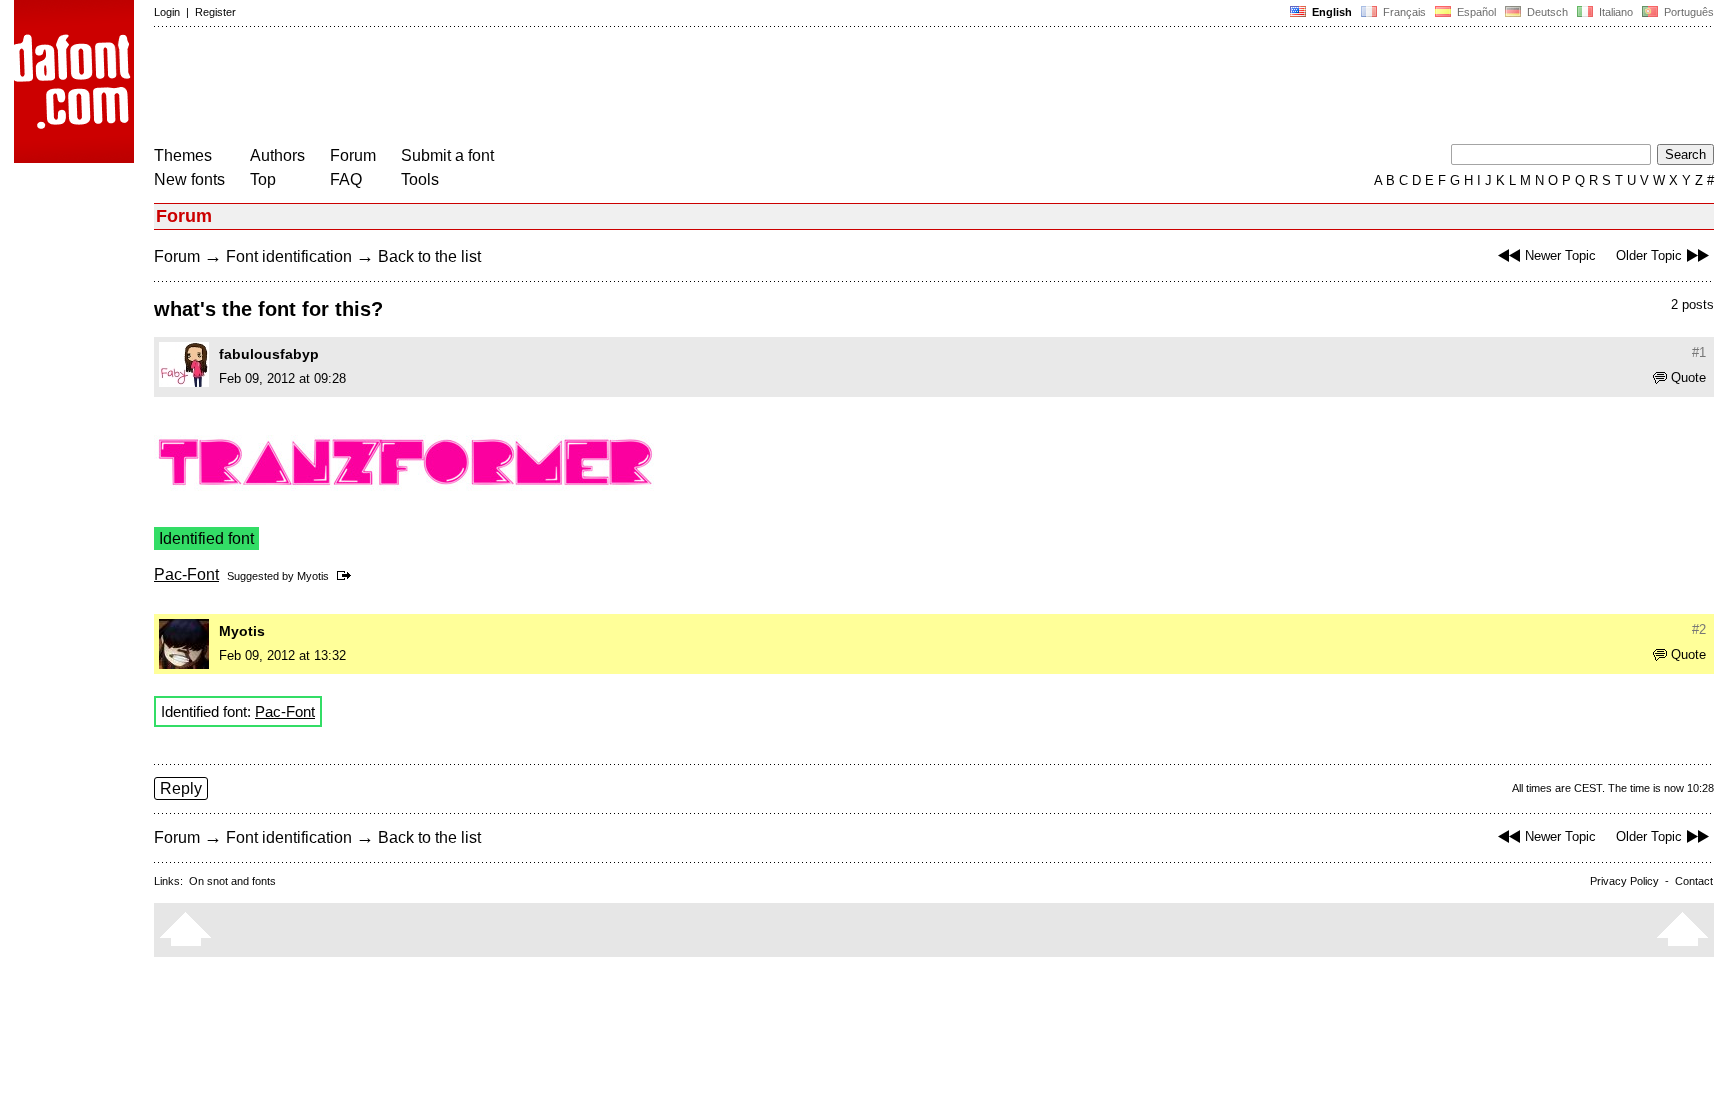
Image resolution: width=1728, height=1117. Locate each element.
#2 (1699, 629)
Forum (353, 155)
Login (167, 12)
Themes (183, 155)
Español (1475, 12)
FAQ (346, 179)
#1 (1699, 352)
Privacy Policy (1624, 881)
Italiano (1614, 12)
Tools (420, 179)
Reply (181, 788)
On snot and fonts (232, 881)
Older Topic (1649, 255)
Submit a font (447, 155)
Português (1686, 12)
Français (1403, 12)
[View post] (347, 576)
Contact (1694, 881)
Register (215, 12)
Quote (1688, 377)
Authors (277, 155)
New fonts (189, 179)
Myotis (313, 576)
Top (263, 179)
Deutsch (1546, 12)
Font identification (289, 256)
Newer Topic (1560, 255)
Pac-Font (186, 574)
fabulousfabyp (269, 354)
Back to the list (429, 256)
